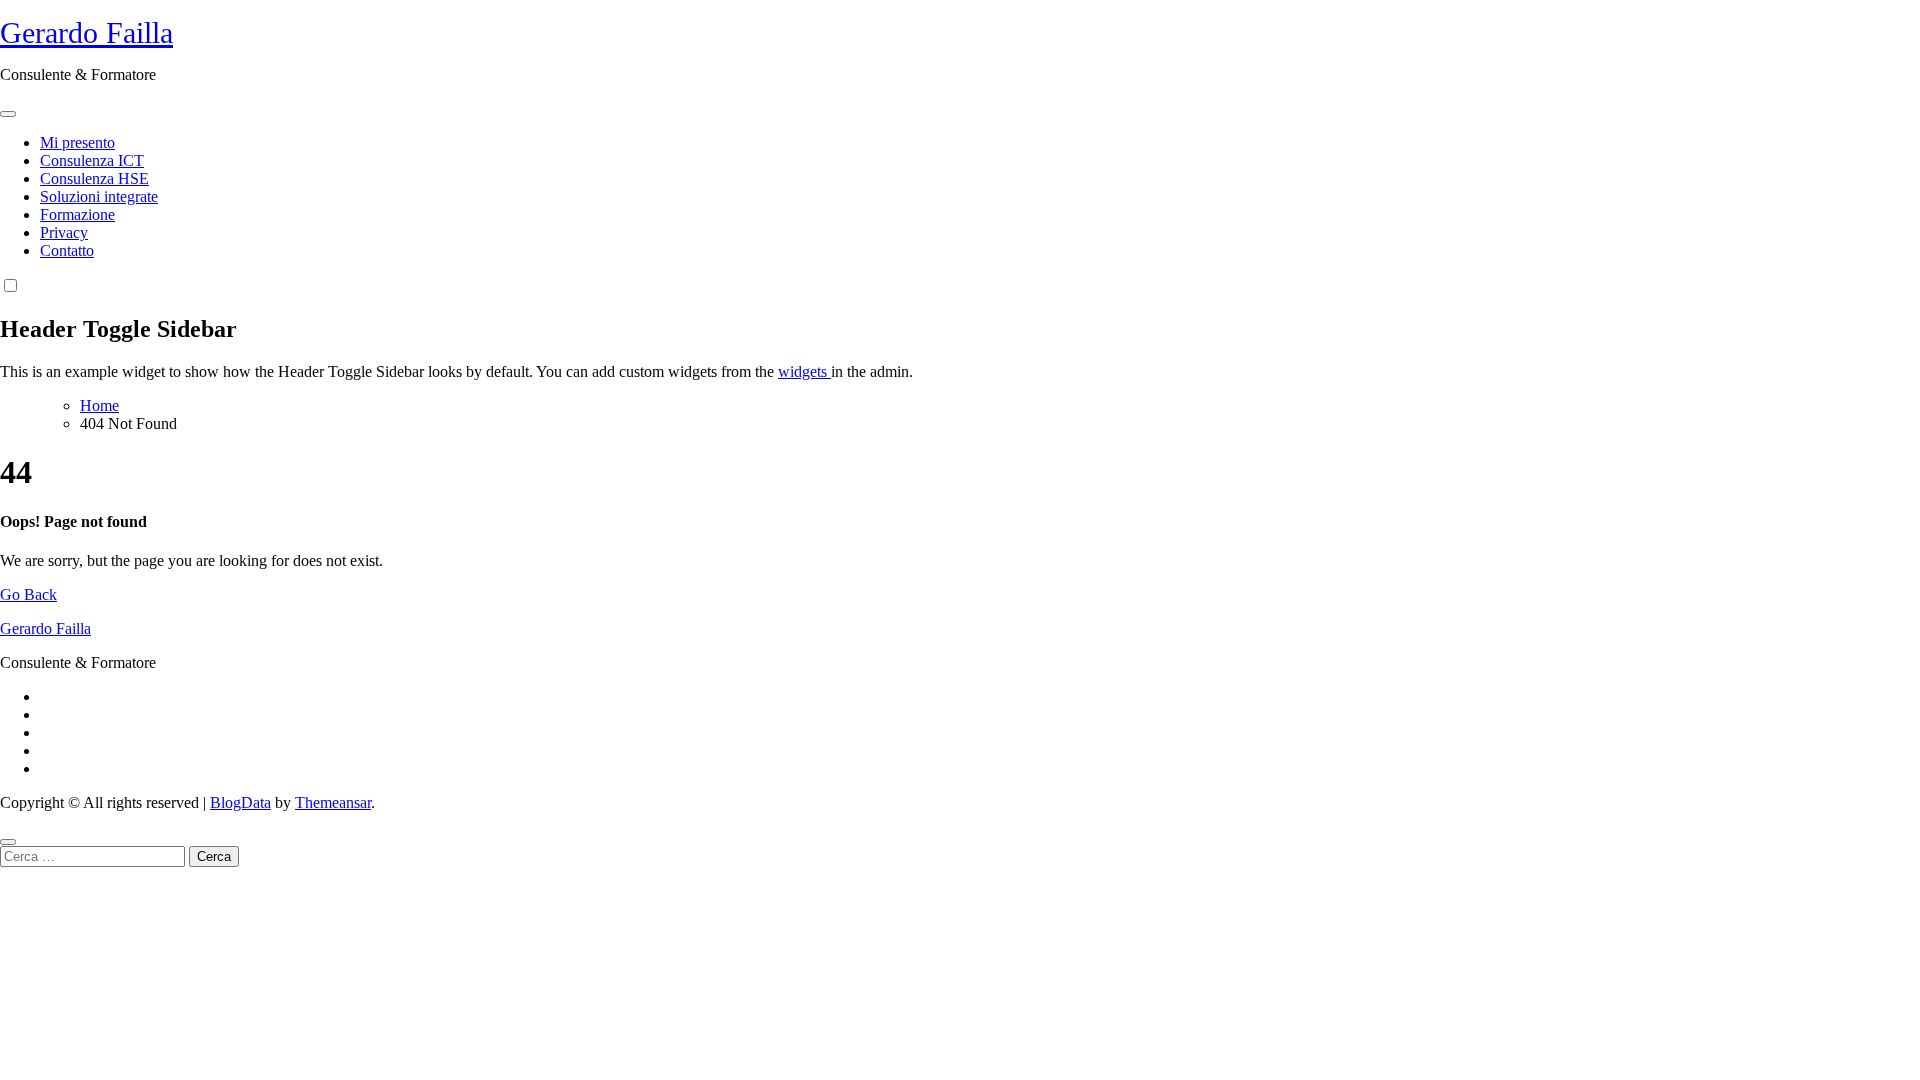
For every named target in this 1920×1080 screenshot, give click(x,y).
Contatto (67, 250)
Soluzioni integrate (99, 196)
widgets (804, 371)
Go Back (28, 594)
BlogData (240, 802)
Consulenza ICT (92, 160)
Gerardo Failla (86, 32)
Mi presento (77, 142)
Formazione (77, 214)
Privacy (64, 232)
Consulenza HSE (94, 178)
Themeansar (333, 802)
